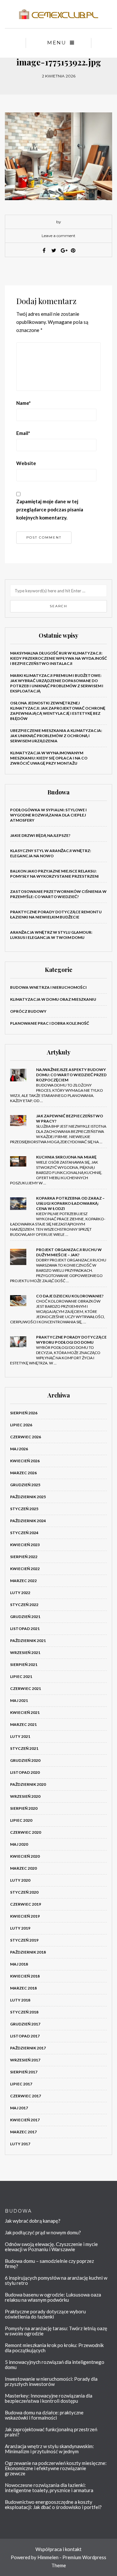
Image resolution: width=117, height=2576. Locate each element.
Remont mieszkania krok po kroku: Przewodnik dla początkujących (54, 2348)
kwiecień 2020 (25, 1856)
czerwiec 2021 (26, 1688)
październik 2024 (28, 1521)
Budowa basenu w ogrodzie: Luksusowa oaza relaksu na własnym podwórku (53, 2297)
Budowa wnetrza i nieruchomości (48, 987)
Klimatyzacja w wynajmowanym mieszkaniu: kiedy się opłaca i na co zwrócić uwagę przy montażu (49, 758)
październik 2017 (28, 2048)
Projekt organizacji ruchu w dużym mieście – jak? (69, 1252)
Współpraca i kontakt (58, 2549)
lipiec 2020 (21, 1820)
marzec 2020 (23, 1868)
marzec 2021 (23, 1724)
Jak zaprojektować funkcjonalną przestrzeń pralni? (51, 2432)
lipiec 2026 (21, 1425)
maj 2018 (19, 1964)
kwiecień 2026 (25, 1461)
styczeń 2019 (24, 1940)
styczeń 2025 (24, 1509)
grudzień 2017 (25, 2024)
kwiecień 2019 (25, 1916)
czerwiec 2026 (26, 1437)
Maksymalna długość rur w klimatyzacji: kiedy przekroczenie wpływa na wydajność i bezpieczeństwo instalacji (58, 658)
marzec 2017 (23, 2132)
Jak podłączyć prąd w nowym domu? (43, 2232)
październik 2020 (28, 1784)
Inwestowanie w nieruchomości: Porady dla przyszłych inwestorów (51, 2381)
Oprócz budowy (28, 1011)
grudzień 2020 (25, 1760)
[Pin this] (73, 250)
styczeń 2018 (24, 2012)
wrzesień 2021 (25, 1653)
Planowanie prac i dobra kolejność (50, 1023)
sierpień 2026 (24, 1413)
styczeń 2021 (24, 1748)
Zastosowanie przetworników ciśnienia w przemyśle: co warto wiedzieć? (58, 894)
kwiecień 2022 (25, 1569)
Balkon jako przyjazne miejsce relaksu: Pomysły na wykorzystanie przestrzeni (54, 874)
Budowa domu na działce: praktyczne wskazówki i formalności (44, 2415)
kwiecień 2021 (25, 1712)
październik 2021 (28, 1641)
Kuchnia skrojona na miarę (66, 1157)
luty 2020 (20, 1880)
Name (24, 403)
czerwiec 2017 (26, 2096)
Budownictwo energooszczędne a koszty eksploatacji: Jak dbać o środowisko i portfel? (53, 2504)
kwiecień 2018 (25, 1976)
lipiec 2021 (21, 1676)
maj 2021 (19, 1700)
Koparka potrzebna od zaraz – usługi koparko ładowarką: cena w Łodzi (70, 1203)
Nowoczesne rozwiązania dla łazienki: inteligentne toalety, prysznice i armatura (49, 2488)
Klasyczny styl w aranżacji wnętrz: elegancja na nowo (51, 853)
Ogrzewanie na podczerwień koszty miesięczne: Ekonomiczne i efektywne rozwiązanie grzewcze (56, 2468)
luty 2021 (20, 1736)
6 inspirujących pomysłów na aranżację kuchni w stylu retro (56, 2280)
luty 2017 (20, 2144)
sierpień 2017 (24, 2072)
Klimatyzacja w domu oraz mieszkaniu (53, 999)
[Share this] (44, 250)
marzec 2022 (23, 1581)
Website (26, 463)
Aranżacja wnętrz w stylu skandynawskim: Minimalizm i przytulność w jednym (49, 2449)
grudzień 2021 (25, 1617)
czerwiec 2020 (26, 1832)
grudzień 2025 (25, 1485)
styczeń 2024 (24, 1533)
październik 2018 (28, 1952)
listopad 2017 (25, 2036)
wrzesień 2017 (25, 2060)
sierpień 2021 (24, 1664)
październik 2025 (28, 1497)
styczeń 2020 (24, 1892)
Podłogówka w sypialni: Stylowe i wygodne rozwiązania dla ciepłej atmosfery (48, 815)
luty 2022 (20, 1593)
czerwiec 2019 (26, 1904)
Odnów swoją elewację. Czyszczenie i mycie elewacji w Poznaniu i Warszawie (51, 2247)
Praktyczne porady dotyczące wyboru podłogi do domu (71, 1340)
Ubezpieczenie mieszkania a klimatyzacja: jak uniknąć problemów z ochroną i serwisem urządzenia (56, 736)
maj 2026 (19, 1449)
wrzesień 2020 (25, 1796)
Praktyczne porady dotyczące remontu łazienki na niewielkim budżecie (56, 914)
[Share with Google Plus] (63, 250)
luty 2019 (20, 1928)
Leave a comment (58, 236)
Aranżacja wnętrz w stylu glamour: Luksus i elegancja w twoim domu (51, 935)
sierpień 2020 (24, 1808)
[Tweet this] (54, 250)
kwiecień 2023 (25, 1545)
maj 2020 (19, 1844)
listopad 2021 (25, 1629)
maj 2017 (19, 2108)
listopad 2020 (25, 1772)
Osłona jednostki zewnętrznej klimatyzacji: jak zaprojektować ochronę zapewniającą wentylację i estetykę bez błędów (58, 711)
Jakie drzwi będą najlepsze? (40, 835)
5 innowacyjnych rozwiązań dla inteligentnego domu (55, 2365)
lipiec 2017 (21, 2084)
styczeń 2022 (24, 1605)
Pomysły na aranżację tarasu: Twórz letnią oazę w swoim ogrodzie (56, 2331)
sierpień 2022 (24, 1557)
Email (23, 433)
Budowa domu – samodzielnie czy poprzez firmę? (49, 2263)
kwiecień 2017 (25, 2120)
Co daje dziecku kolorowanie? (70, 1296)
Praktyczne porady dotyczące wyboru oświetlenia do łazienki (45, 2314)
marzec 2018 (23, 1988)
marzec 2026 (23, 1473)
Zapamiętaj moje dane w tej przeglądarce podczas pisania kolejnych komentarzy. (50, 509)
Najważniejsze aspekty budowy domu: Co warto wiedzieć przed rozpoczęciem (71, 1075)
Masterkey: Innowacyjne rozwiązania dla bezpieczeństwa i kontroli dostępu (49, 2398)
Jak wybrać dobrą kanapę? (33, 2221)
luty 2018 (20, 2000)
